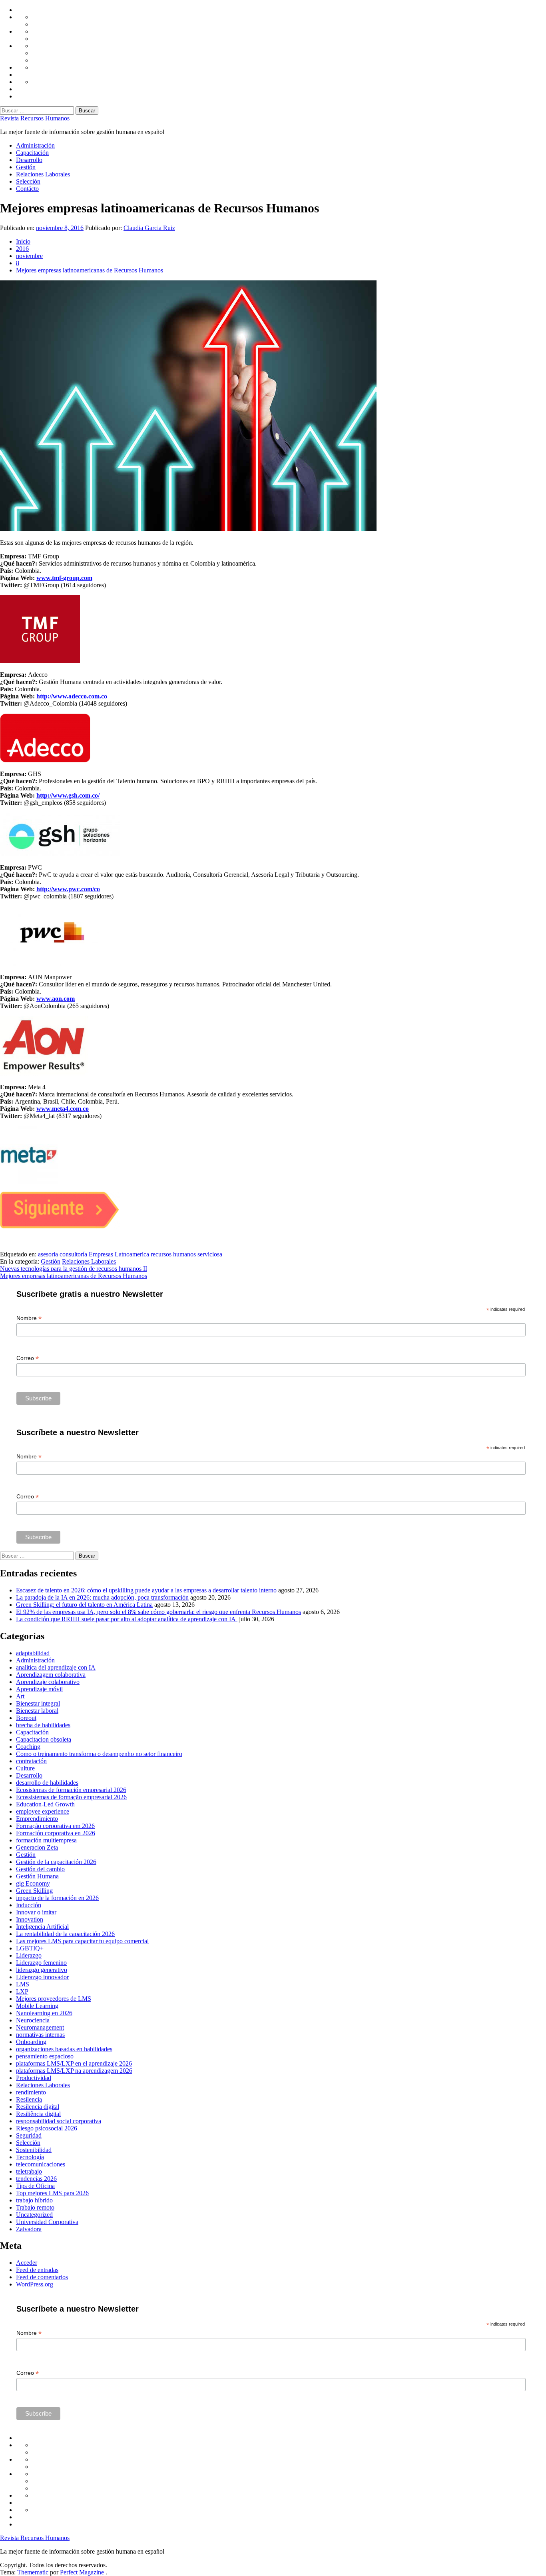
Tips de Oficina (35, 2186)
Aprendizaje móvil (39, 1689)
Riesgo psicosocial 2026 (47, 2128)
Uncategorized (34, 2215)
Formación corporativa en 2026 (56, 1833)
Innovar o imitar (36, 1912)
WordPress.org (35, 2284)
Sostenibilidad (34, 2150)
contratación (31, 1761)
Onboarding (31, 2042)
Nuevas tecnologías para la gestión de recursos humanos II (74, 1269)
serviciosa (210, 1254)
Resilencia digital (38, 2107)
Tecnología (30, 2157)
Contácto (27, 189)
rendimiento (31, 2092)
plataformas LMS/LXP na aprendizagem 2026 (74, 2071)
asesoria (48, 1254)
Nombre (29, 1318)
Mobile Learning (37, 2006)
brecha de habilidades (43, 1725)
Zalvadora (29, 2229)
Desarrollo (29, 160)
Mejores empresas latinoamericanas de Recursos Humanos (74, 1276)
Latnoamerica (132, 1254)
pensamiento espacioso (45, 2056)
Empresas (101, 1254)
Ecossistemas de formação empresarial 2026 (71, 1797)
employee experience (43, 1811)
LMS (23, 1984)
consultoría (73, 1254)
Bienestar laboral (37, 1711)
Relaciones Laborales (43, 174)
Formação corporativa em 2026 (55, 1826)
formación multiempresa (46, 1840)
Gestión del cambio (40, 1869)
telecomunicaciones (41, 2164)
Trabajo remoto (35, 2207)
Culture (25, 1768)
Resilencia (29, 2099)
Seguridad (29, 2135)
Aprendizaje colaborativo (48, 1682)
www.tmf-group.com (64, 578)
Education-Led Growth (45, 1804)
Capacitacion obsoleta (44, 1739)
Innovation (30, 1919)
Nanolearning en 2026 (44, 2013)
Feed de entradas (37, 2270)
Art (20, 1696)
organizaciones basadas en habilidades (64, 2049)
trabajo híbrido (34, 2200)
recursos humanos (173, 1254)
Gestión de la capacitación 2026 (56, 1862)
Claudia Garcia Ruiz (149, 228)
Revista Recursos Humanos (35, 118)
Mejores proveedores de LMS (54, 1999)
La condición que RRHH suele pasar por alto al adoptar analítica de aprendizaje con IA (127, 1619)
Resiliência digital (38, 2114)
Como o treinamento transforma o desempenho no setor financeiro (99, 1754)
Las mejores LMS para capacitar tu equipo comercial (82, 1941)
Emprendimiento (37, 1819)
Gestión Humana (37, 1876)
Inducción (29, 1905)
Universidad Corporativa (47, 2222)
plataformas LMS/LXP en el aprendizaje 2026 (74, 2063)
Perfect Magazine (83, 2572)
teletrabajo (29, 2171)
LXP (22, 1991)
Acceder (27, 2263)
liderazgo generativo (42, 1970)
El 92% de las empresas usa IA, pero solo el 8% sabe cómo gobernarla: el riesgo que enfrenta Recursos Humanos (158, 1612)
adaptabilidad (33, 1653)
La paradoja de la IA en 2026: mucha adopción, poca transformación (102, 1597)
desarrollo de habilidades (47, 1783)
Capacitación (32, 153)
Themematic (34, 2572)
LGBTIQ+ (30, 1948)
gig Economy (33, 1883)
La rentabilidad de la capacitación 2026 (65, 1934)
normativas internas (40, 2035)
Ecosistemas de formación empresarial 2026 (71, 1790)
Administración (35, 145)
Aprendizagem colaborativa (51, 1675)
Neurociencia (33, 2020)
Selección (28, 181)
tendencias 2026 (36, 2179)
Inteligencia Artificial (42, 1927)
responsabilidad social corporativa (59, 2121)
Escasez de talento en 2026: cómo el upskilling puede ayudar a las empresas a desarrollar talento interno (146, 1590)
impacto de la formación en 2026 (57, 1898)
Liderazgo (29, 1955)
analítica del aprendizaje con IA (56, 1667)
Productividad (34, 2078)
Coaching (28, 1747)
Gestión (26, 167)
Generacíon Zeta (37, 1847)
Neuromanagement (40, 2027)
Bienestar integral (38, 1703)
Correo (28, 1358)
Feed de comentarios (42, 2277)
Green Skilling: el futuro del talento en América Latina (84, 1605)
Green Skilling (34, 1891)
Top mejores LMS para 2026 (52, 2193)
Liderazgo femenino (41, 1963)
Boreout (26, 1718)
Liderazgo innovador (42, 1977)
